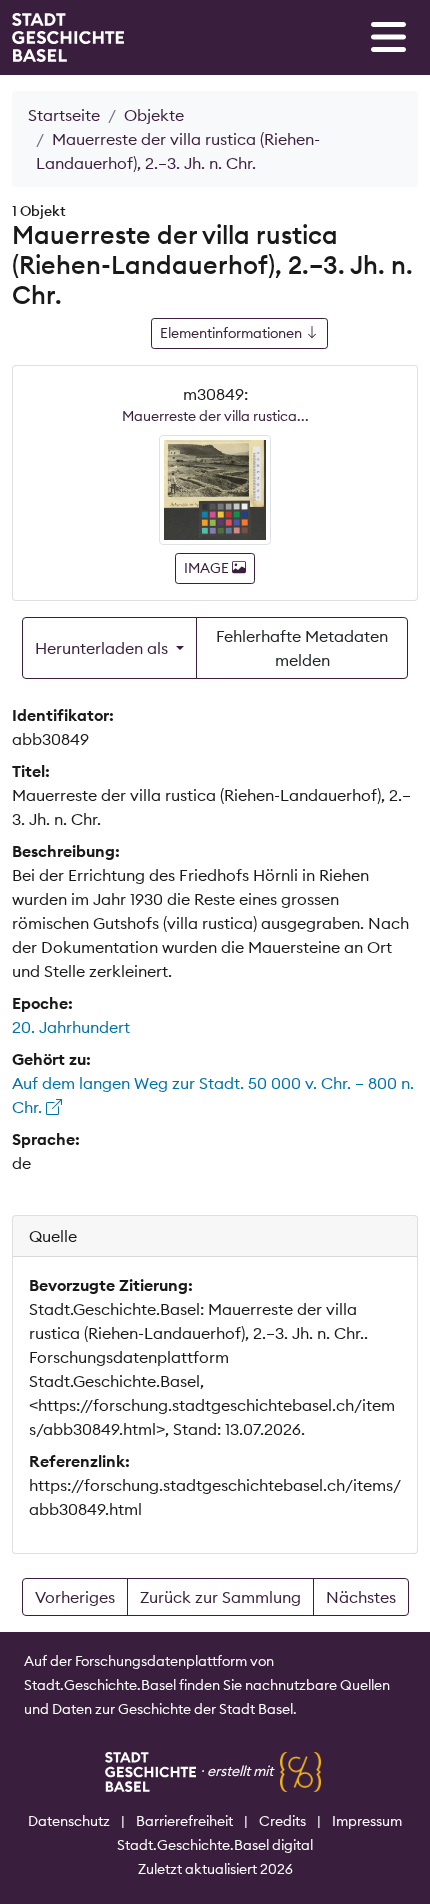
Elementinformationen (232, 333)
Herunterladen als (103, 648)
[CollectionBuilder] (300, 1771)
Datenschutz (69, 1821)
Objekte (154, 115)
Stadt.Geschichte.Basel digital (215, 1845)
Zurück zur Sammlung (220, 1597)
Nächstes (361, 1597)
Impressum (367, 1821)
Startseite (64, 115)
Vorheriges (75, 1597)
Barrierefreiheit (184, 1821)
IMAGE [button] (208, 568)
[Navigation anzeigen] (388, 37)
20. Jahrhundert (71, 1027)
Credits (282, 1821)
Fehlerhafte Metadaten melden (302, 648)
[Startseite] (68, 37)
